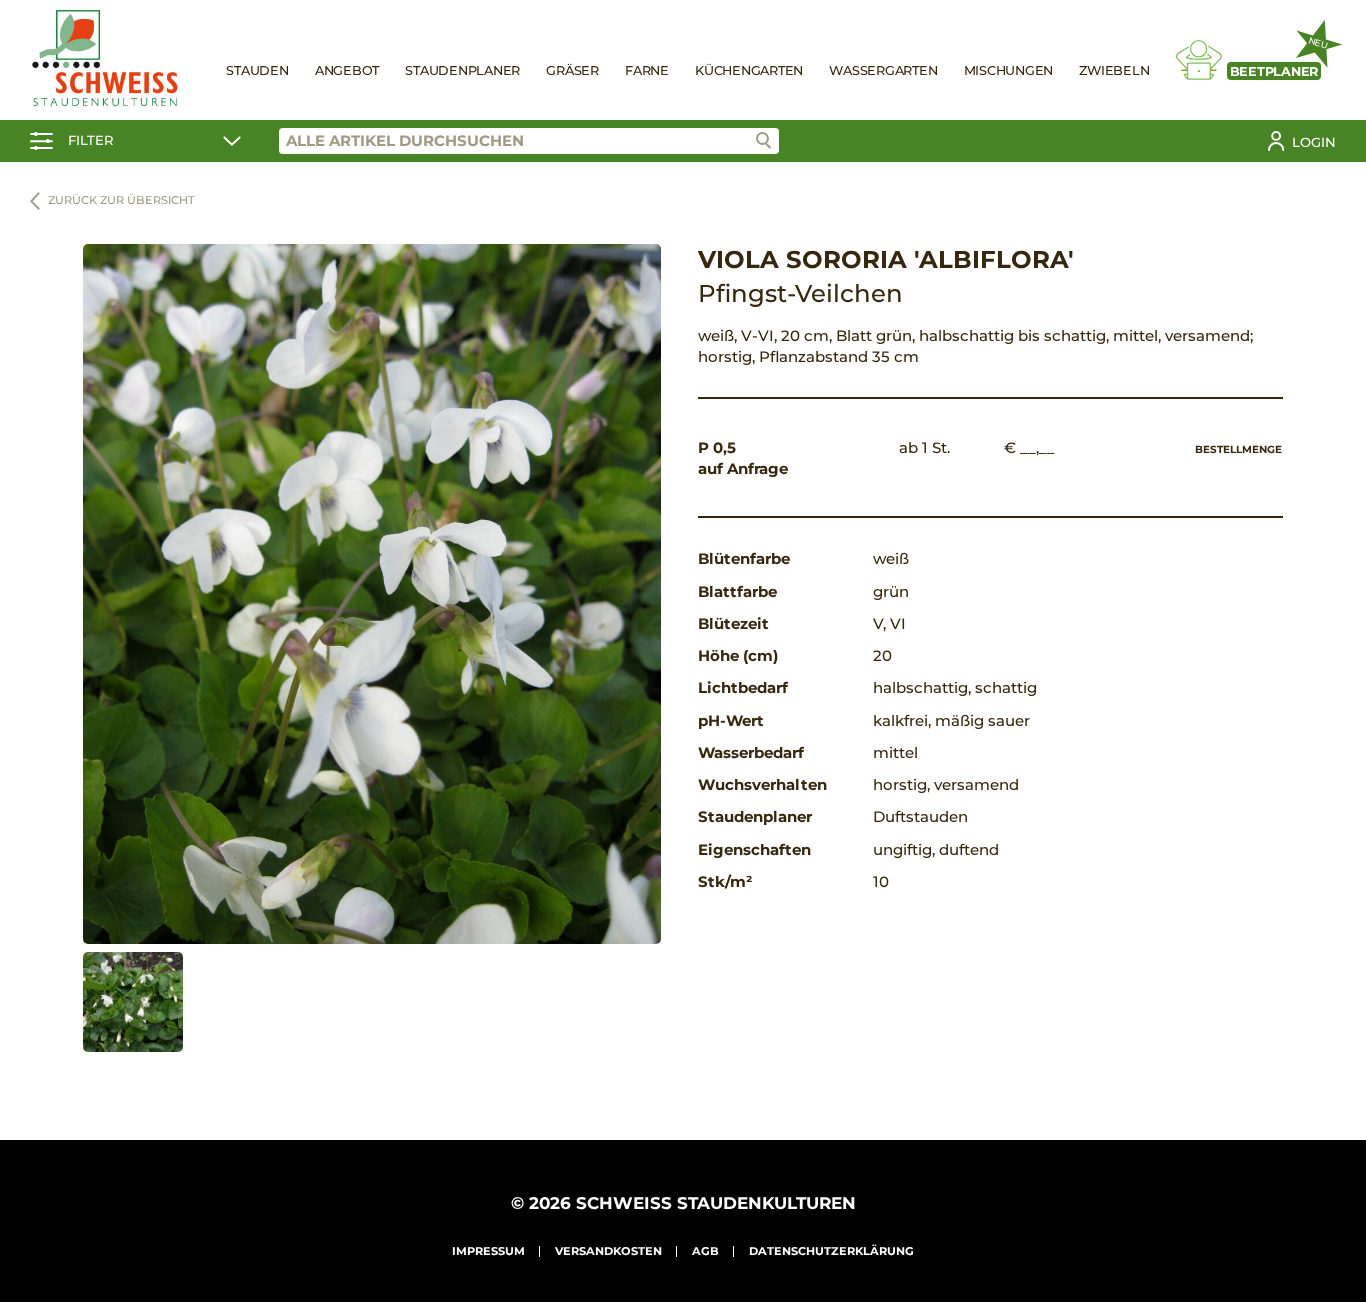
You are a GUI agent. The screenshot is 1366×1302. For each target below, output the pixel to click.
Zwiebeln (1114, 70)
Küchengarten (749, 70)
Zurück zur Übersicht (121, 200)
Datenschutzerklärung (831, 1251)
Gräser (572, 70)
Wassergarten (883, 70)
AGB (705, 1251)
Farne (647, 70)
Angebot (347, 70)
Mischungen (1009, 70)
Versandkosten (608, 1251)
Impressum (488, 1251)
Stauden (257, 70)
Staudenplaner (462, 70)
